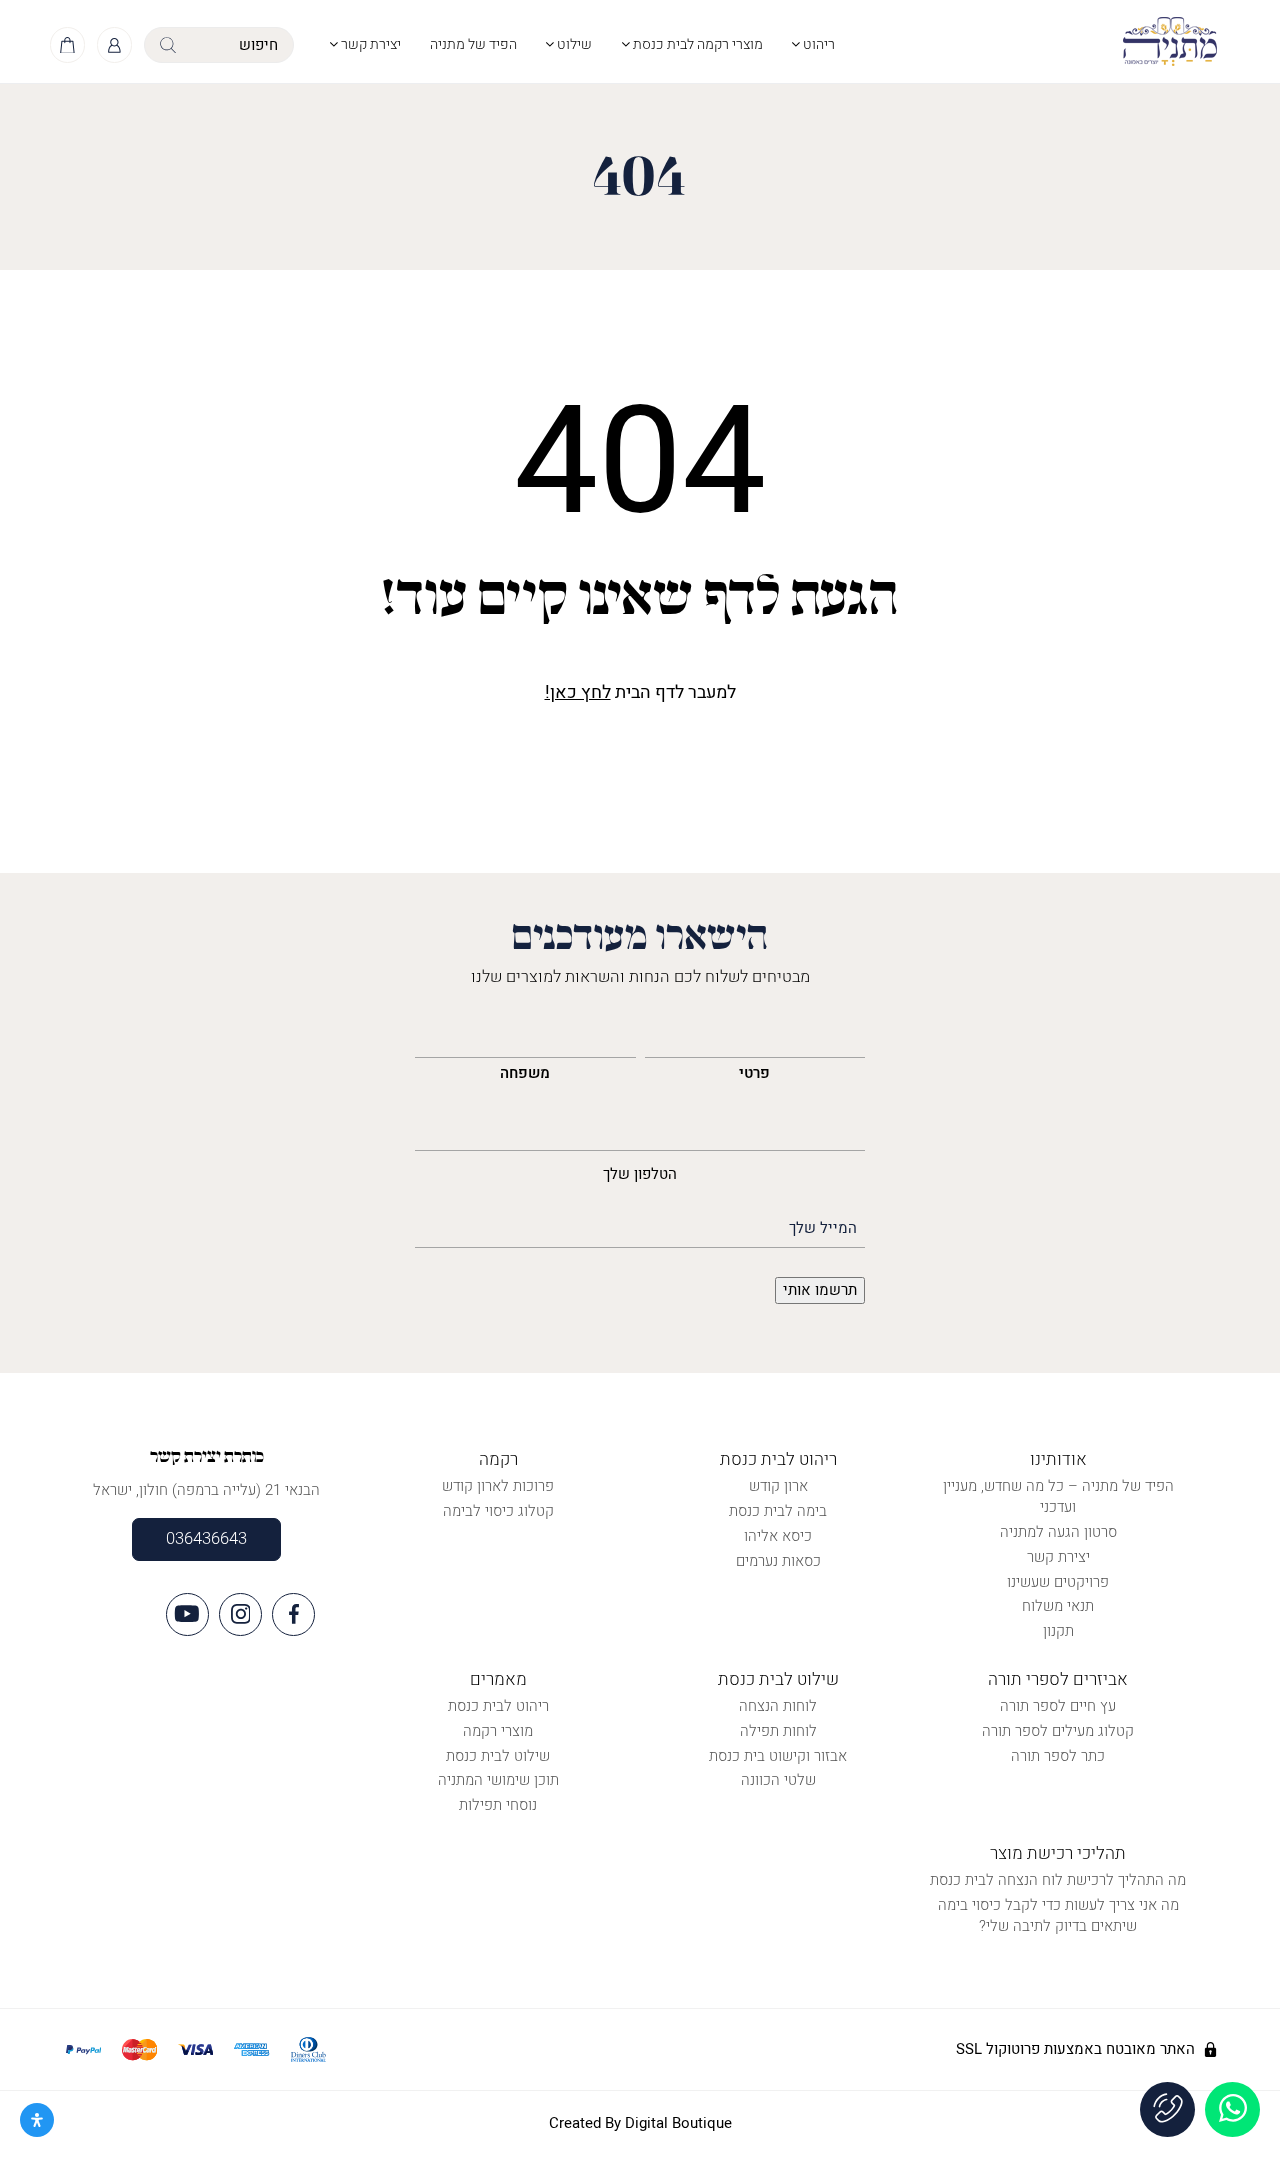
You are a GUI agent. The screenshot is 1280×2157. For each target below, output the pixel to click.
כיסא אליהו (778, 1536)
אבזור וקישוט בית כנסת (778, 1756)
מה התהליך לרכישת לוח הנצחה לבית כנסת (1058, 1880)
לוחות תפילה (778, 1731)
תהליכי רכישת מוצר (1058, 1853)
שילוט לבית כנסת (778, 1679)
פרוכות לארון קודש (498, 1486)
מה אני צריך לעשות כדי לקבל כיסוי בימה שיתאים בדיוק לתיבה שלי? (1058, 1915)
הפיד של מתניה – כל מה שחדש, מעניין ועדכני (1058, 1496)
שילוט (573, 44)
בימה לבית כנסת (778, 1511)
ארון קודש (778, 1486)
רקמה (498, 1459)
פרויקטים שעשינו (1058, 1582)
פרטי (754, 1073)
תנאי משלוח (1058, 1606)
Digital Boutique (678, 2123)
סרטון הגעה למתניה (1058, 1532)
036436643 (206, 1539)
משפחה (525, 1073)
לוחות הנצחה (778, 1706)
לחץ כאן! (578, 692)
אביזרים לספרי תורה (1058, 1679)
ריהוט (817, 44)
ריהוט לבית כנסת (778, 1459)
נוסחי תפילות (498, 1805)
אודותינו (1058, 1459)
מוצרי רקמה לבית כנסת (696, 44)
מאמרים (498, 1679)
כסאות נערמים (778, 1561)
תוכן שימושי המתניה (498, 1780)
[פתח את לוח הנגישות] (37, 2120)
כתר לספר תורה (1058, 1756)
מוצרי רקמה (498, 1731)
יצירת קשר (369, 44)
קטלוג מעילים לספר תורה (1058, 1731)
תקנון (1058, 1631)
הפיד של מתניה (473, 44)
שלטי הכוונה (778, 1780)
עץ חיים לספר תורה (1058, 1706)
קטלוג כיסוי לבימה (498, 1511)
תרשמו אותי (820, 1290)
